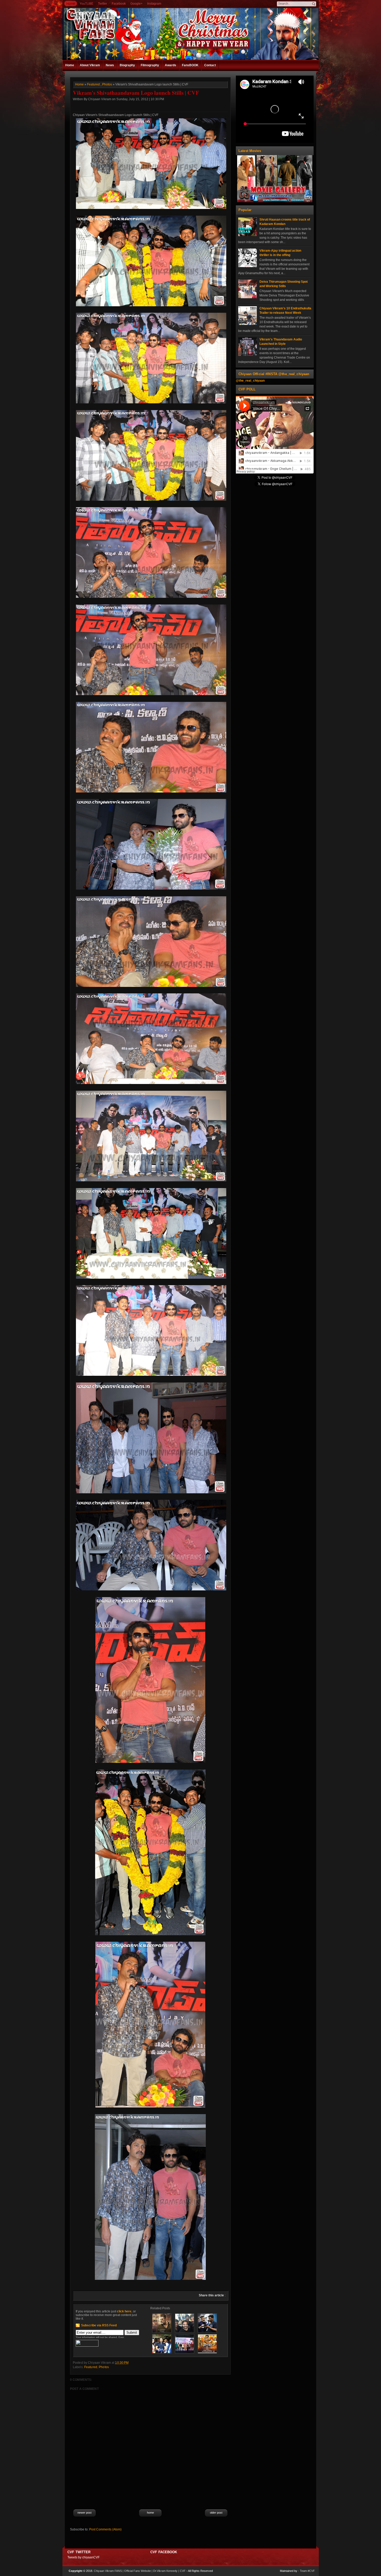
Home (71, 4)
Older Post (216, 2513)
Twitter (103, 4)
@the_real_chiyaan (250, 381)
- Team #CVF (306, 2571)
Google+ (136, 4)
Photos (107, 84)
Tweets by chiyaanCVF (83, 2557)
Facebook (119, 4)
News (110, 65)
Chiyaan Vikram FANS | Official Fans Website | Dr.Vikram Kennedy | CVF (140, 2571)
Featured (93, 84)
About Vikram (90, 65)
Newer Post (84, 2513)
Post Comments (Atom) (105, 2529)
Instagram (154, 4)
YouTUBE (86, 4)
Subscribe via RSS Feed (99, 2325)
